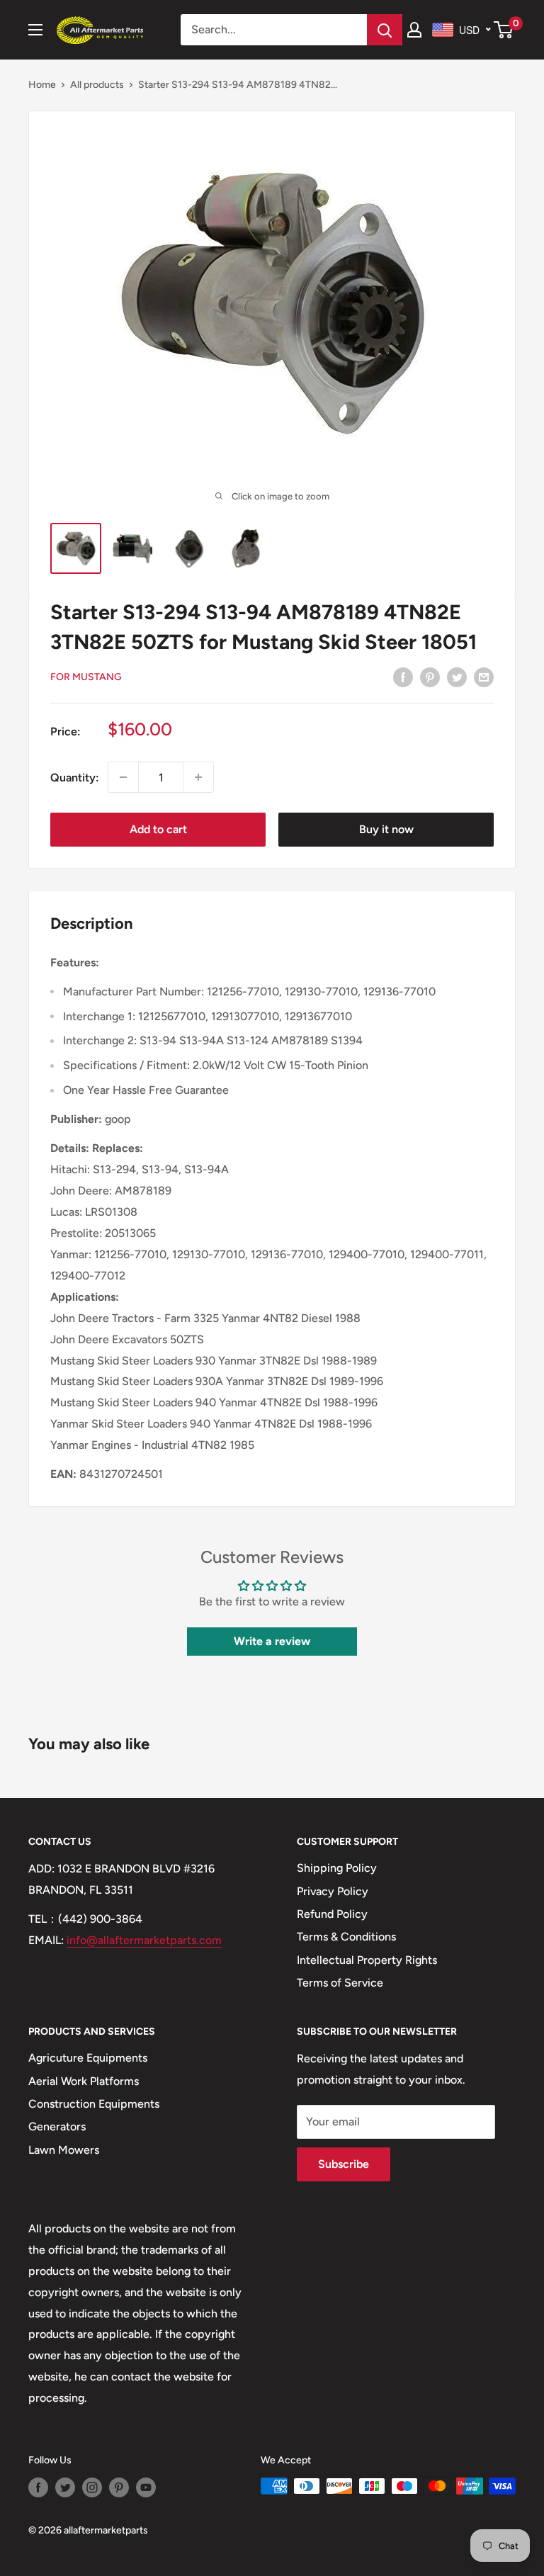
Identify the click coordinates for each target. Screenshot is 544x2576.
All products (97, 85)
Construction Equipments (94, 2104)
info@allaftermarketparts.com (144, 1940)
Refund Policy (332, 1914)
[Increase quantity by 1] (198, 777)
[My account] (414, 30)
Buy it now (386, 829)
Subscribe (344, 2164)
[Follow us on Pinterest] (119, 2487)
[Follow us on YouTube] (146, 2487)
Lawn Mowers (64, 2150)
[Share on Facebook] (403, 677)
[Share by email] (484, 677)
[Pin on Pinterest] (430, 677)
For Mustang (86, 677)
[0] (504, 30)
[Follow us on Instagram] (92, 2487)
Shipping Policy (337, 1868)
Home (42, 85)
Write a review (272, 1641)
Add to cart (158, 829)
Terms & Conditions (346, 1937)
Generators (57, 2126)
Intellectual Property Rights (367, 1960)
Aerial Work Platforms (84, 2081)
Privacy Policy (333, 1891)
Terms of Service (340, 1983)
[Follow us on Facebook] (38, 2487)
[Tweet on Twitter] (457, 677)
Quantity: (75, 778)
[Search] (385, 30)
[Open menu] (35, 30)
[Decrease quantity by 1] (123, 777)
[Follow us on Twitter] (65, 2487)
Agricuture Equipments (88, 2058)
